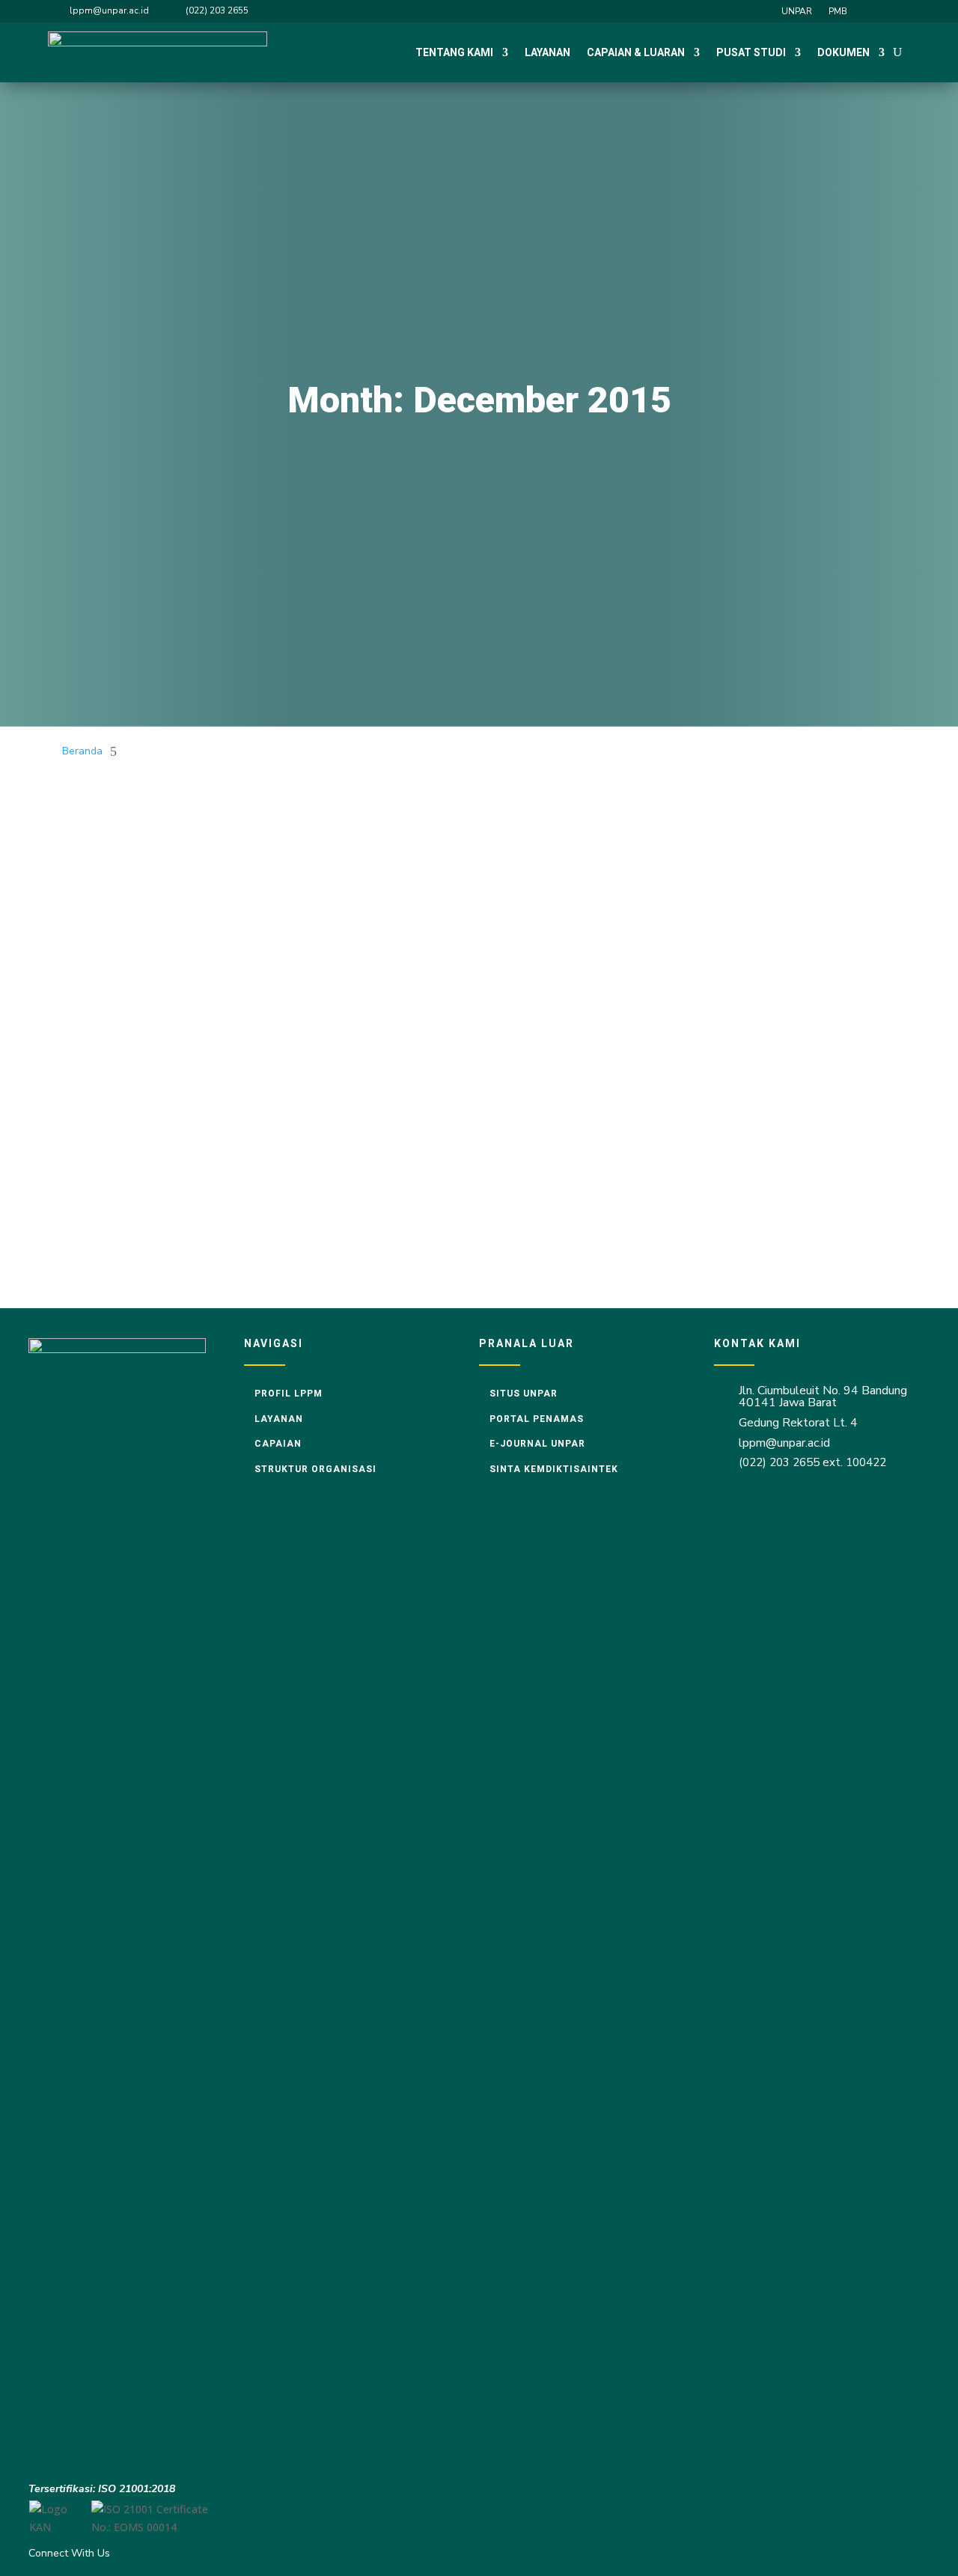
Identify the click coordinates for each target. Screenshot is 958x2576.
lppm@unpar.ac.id (109, 10)
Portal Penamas (537, 1419)
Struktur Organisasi (315, 1469)
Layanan (547, 52)
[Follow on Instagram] (873, 10)
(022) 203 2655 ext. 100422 (812, 1462)
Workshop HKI (106, 822)
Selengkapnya (113, 880)
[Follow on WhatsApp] (900, 10)
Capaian (278, 1444)
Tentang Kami (454, 52)
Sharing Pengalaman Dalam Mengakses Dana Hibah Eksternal (240, 1153)
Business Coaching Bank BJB (148, 971)
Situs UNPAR (524, 1394)
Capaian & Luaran (636, 52)
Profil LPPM (289, 1394)
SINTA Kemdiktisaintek (554, 1469)
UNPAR (797, 12)
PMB (838, 12)
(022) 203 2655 (217, 10)
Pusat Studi (751, 52)
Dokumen (843, 52)
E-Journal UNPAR (537, 1444)
